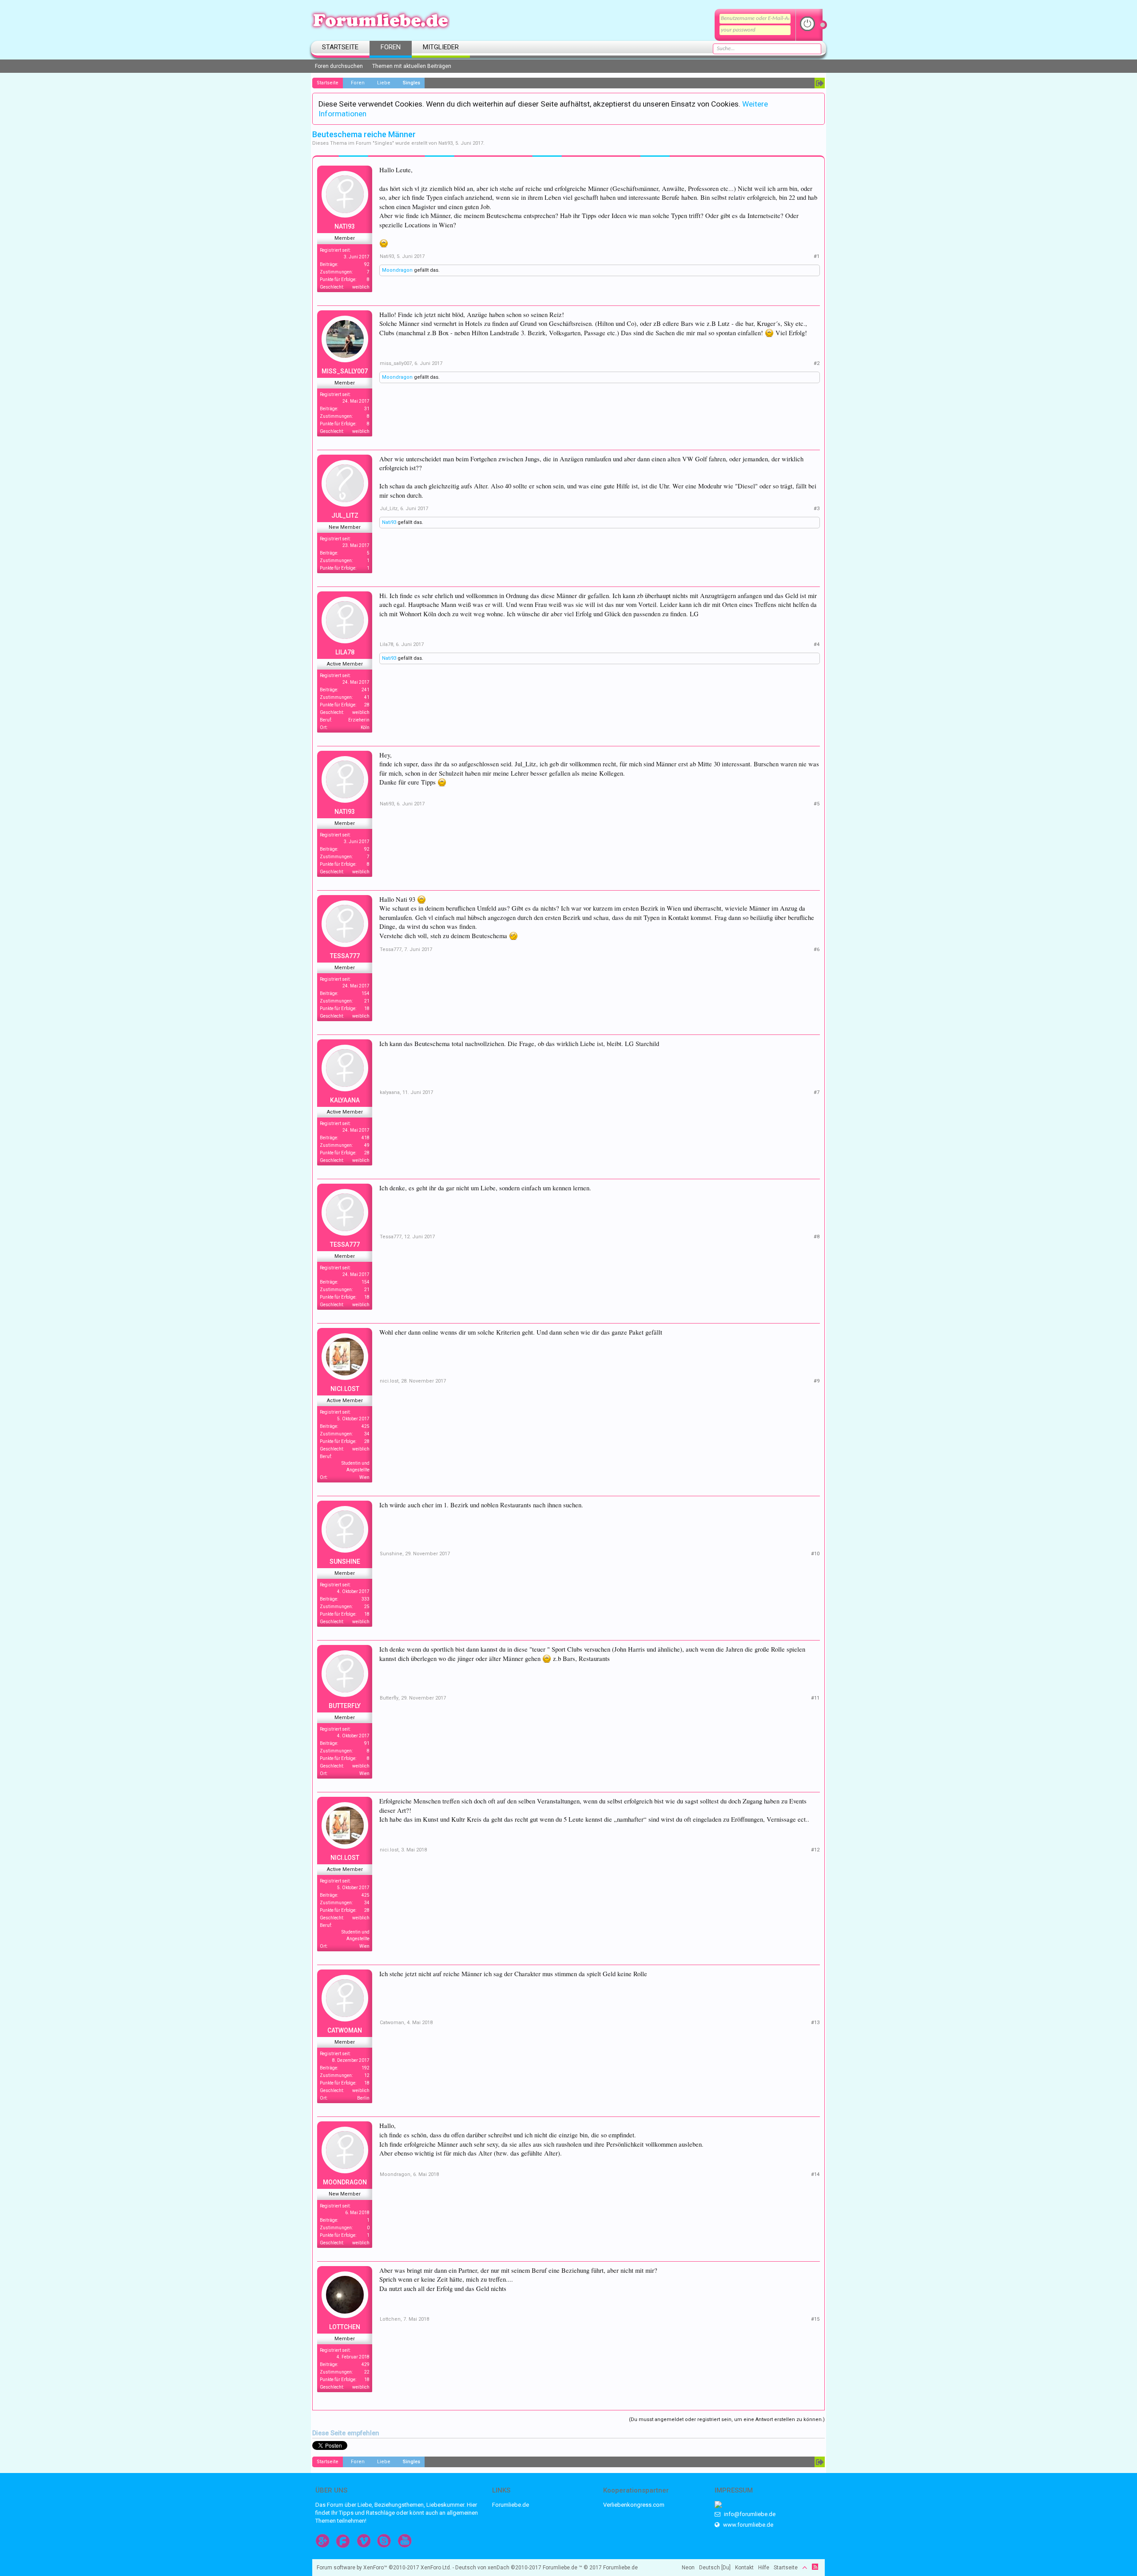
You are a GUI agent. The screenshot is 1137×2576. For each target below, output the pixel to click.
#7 (817, 1092)
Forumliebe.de (511, 2505)
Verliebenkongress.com (634, 2505)
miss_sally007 (345, 371)
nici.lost (345, 1389)
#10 (815, 1554)
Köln (365, 727)
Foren (391, 47)
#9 (817, 1381)
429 (366, 2364)
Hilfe (764, 2568)
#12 (815, 1850)
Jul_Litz (345, 515)
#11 (815, 1698)
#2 (817, 363)
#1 (817, 256)
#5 (817, 804)
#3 (817, 509)
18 (367, 1009)
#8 (817, 1237)
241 (366, 690)
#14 (815, 2174)
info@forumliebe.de (749, 2514)
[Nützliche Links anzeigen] (820, 83)
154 (366, 993)
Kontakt (744, 2568)
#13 (815, 2023)
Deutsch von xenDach (498, 2568)
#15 (815, 2319)
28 (367, 705)
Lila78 (345, 652)
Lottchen (345, 2327)
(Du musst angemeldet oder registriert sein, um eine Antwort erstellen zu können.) (727, 2419)
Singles (383, 143)
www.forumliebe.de (747, 2525)
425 (366, 1426)
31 (367, 409)
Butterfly (345, 1706)
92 (367, 264)
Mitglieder (441, 47)
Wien (364, 1477)
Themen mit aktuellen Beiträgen (412, 66)
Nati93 (445, 143)
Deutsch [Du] (715, 2568)
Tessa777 (345, 956)
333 (366, 1599)
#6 (817, 949)
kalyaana (345, 1100)
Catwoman (345, 2030)
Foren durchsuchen (339, 66)
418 (366, 1138)
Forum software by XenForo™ (384, 2568)
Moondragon (397, 270)
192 (366, 2068)
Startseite (340, 47)
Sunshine (345, 1561)
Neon (688, 2568)
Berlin (363, 2098)
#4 (817, 644)
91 (367, 1743)
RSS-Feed (815, 2567)
